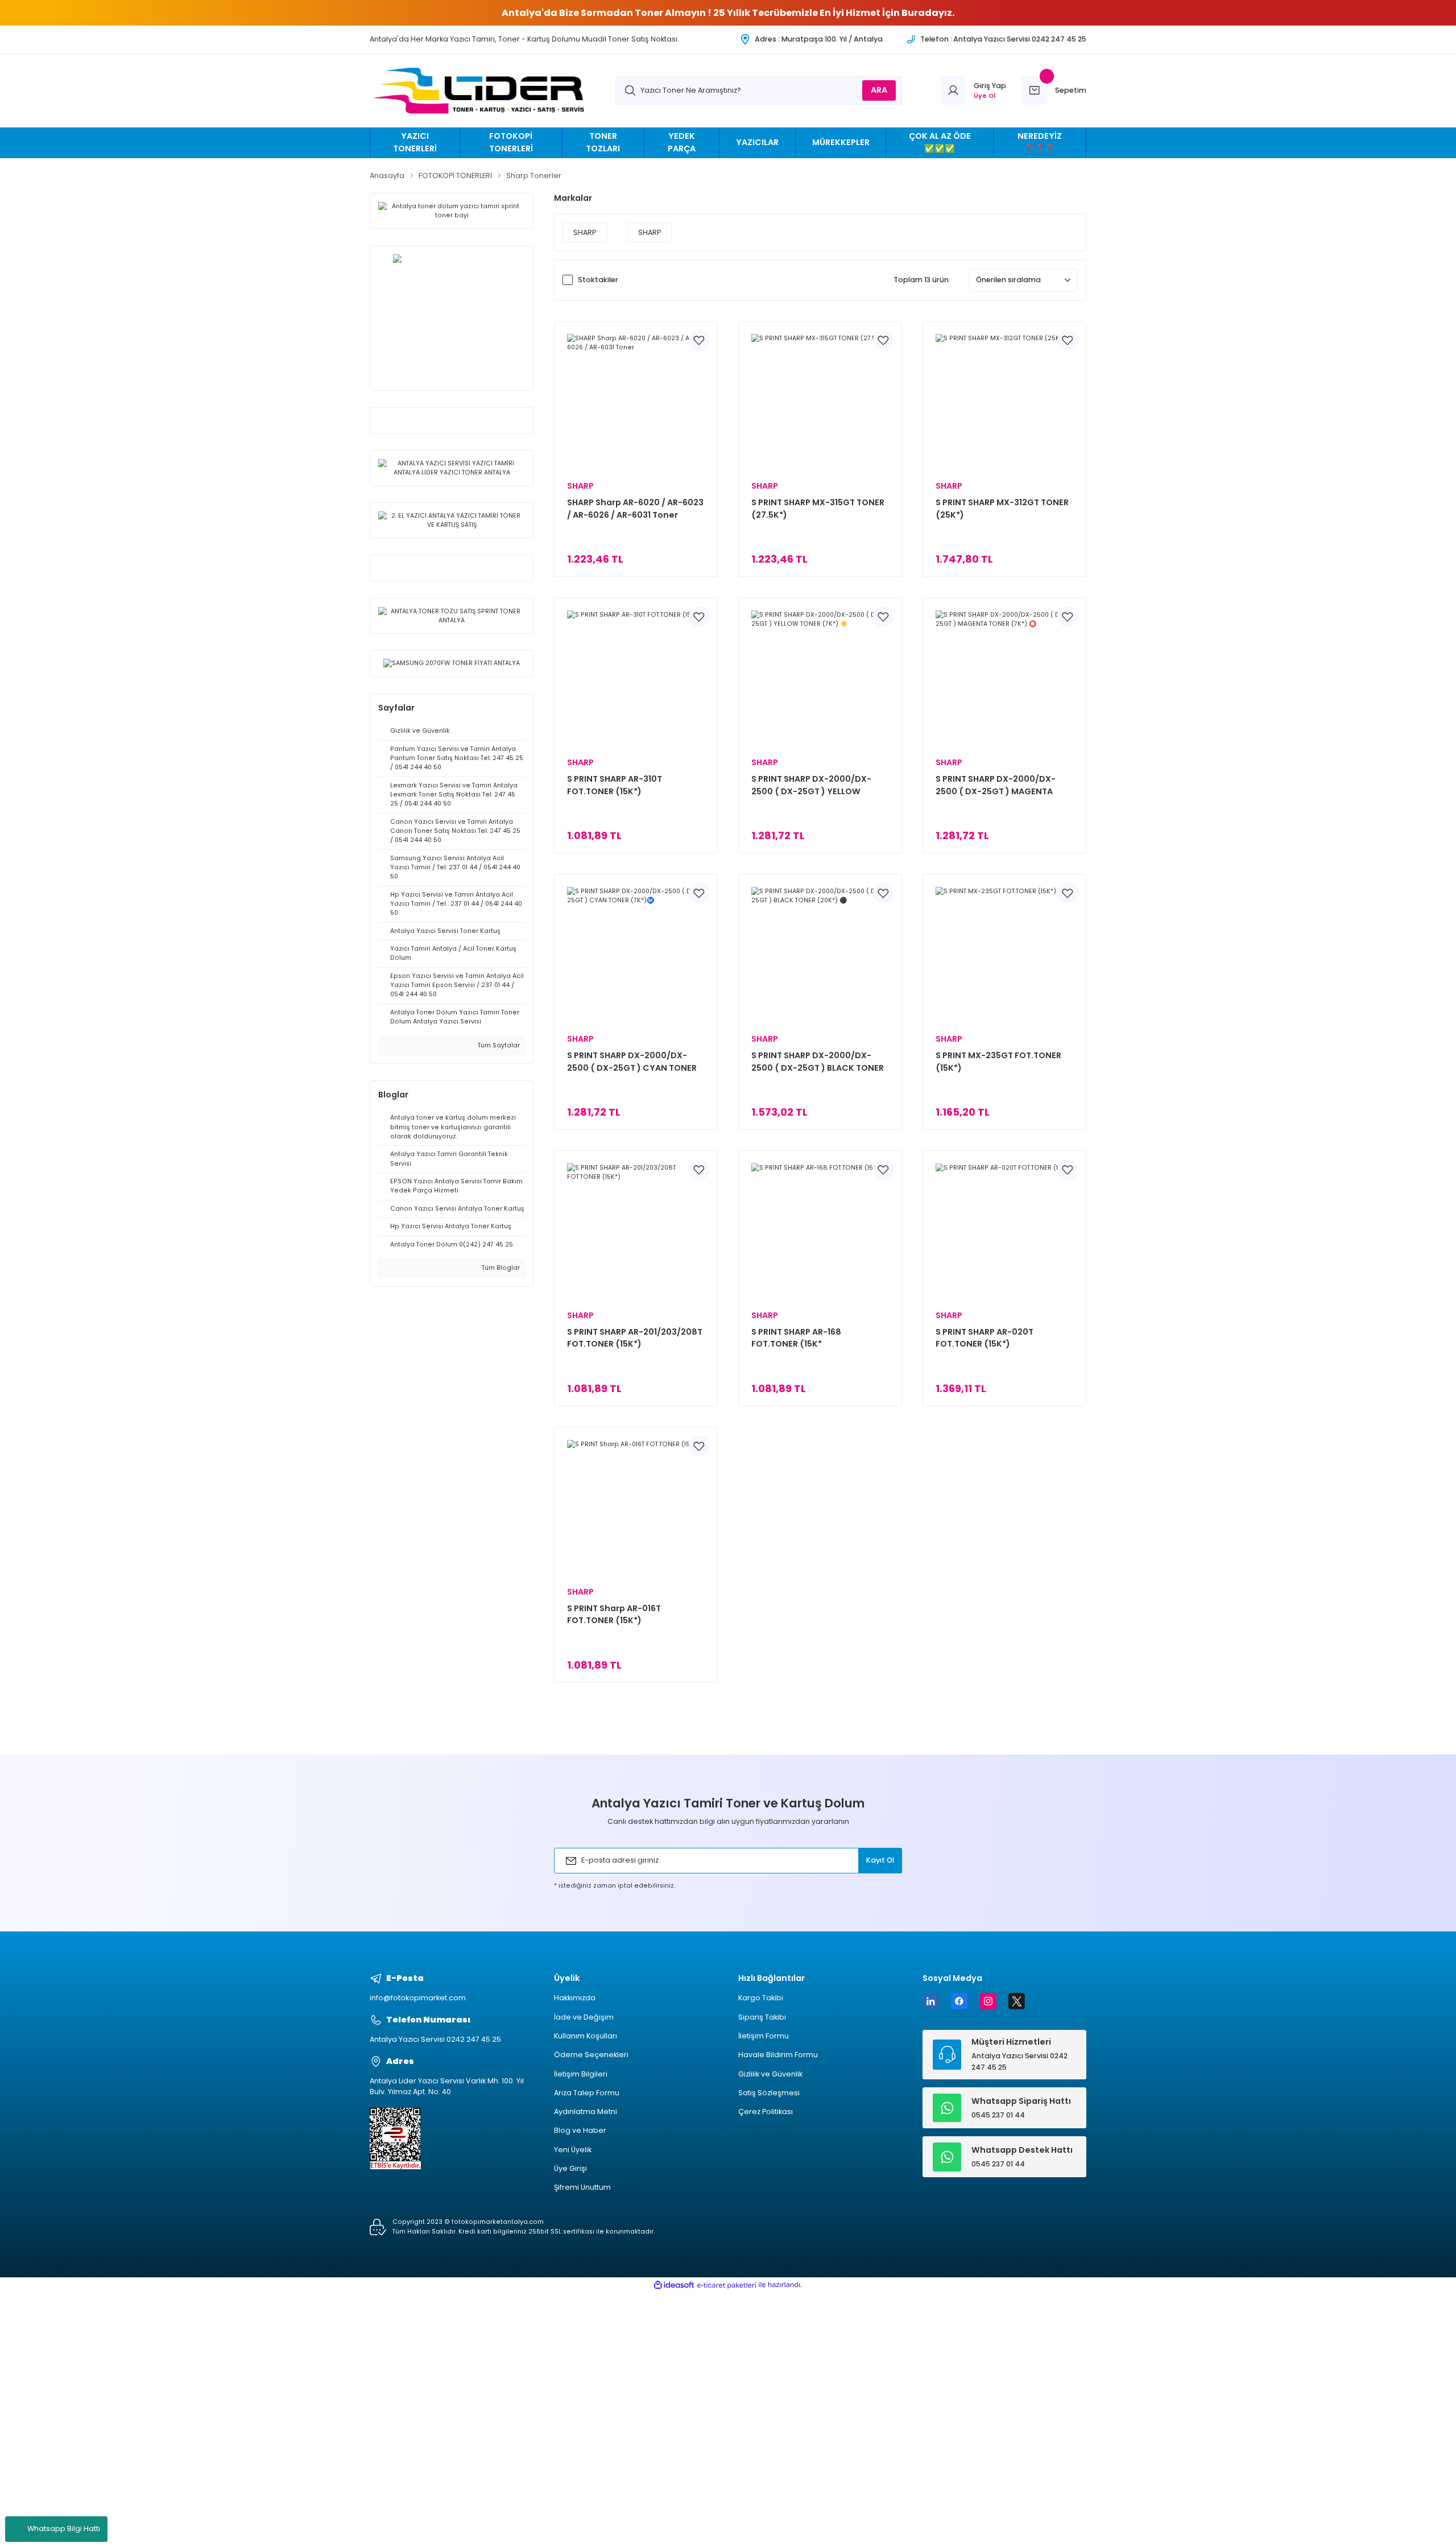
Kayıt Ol (880, 1860)
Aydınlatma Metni (586, 2112)
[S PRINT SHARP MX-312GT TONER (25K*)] (1005, 403)
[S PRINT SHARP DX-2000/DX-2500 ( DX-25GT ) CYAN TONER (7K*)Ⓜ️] (636, 956)
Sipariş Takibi (762, 2017)
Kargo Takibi (761, 1998)
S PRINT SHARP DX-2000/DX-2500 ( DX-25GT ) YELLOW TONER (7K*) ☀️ (811, 785)
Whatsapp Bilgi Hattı (64, 2529)
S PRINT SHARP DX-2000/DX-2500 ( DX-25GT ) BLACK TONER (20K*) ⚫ (818, 1062)
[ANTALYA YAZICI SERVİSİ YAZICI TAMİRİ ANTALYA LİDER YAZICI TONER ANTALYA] (451, 468)
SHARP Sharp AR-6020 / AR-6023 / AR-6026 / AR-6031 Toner (635, 509)
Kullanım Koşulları (586, 2036)
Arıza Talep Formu (587, 2093)
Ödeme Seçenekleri (591, 2055)
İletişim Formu (764, 2036)
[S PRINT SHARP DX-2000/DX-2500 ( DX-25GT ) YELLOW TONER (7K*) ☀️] (820, 680)
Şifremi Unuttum (582, 2187)
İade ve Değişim (584, 2017)
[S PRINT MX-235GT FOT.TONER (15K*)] (1005, 956)
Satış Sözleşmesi (769, 2093)
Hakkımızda (575, 1998)
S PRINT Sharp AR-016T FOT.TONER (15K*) (614, 1615)
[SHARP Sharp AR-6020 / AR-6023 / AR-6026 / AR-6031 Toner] (636, 403)
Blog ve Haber (580, 2130)
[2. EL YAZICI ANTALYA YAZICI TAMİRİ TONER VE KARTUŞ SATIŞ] (451, 520)
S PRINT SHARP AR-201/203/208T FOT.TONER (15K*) (635, 1338)
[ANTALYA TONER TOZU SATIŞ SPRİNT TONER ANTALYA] (451, 616)
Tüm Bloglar (500, 1268)
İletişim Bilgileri (581, 2074)
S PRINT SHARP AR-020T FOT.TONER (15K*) (985, 1338)
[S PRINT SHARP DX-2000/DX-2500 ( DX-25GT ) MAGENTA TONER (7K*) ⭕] (1005, 680)
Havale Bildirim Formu (778, 2055)
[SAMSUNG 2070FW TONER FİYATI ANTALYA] (451, 664)
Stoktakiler (598, 280)
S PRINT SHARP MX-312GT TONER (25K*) (1002, 509)
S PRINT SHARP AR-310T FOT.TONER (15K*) (615, 785)
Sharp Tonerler (534, 176)
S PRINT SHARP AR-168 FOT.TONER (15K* (796, 1338)
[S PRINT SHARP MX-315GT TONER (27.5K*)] (820, 403)
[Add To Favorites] (699, 340)
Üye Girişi (570, 2168)
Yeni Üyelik (573, 2150)
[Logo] (482, 91)
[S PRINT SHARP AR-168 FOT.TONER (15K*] (820, 1233)
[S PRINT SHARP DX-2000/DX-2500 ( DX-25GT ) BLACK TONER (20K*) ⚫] (820, 956)
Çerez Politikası (766, 2112)
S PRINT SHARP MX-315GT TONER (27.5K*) (818, 509)
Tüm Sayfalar (498, 1045)
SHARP (580, 486)
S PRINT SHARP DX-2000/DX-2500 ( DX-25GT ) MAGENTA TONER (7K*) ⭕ (996, 785)
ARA (879, 90)
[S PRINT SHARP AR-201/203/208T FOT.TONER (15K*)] (636, 1233)
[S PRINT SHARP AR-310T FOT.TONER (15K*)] (636, 680)
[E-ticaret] (727, 2285)
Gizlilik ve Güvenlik (770, 2074)
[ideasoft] (674, 2285)
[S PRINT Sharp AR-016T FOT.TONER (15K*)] (636, 1509)
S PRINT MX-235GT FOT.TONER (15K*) (998, 1062)
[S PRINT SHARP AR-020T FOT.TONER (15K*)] (1005, 1233)
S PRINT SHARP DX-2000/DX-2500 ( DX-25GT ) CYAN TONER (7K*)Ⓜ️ (632, 1062)
